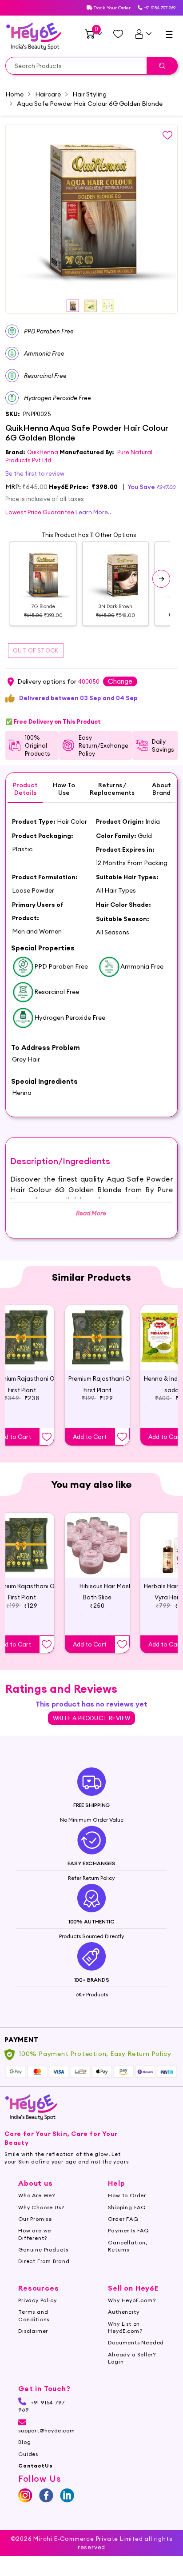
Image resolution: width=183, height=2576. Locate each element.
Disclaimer (33, 2331)
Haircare (48, 94)
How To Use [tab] (64, 789)
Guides (28, 2454)
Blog (24, 2442)
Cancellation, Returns (127, 2246)
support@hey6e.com (47, 2430)
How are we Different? (35, 2234)
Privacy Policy (37, 2300)
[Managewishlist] (118, 34)
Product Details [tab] (25, 789)
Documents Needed (136, 2342)
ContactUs (35, 2466)
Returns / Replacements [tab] (112, 789)
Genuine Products (43, 2249)
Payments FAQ (129, 2230)
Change (120, 681)
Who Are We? (37, 2195)
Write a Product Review (92, 1718)
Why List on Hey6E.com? (125, 2327)
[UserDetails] (143, 34)
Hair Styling (90, 94)
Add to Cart (90, 1437)
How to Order (127, 2195)
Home (14, 94)
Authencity (123, 2312)
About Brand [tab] (161, 789)
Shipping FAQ (127, 2207)
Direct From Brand (44, 2261)
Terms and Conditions (34, 2315)
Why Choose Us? (41, 2207)
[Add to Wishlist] (47, 1437)
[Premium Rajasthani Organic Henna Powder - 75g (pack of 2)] (97, 1338)
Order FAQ (123, 2219)
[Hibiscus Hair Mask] (97, 1545)
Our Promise (35, 2219)
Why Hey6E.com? (132, 2300)
